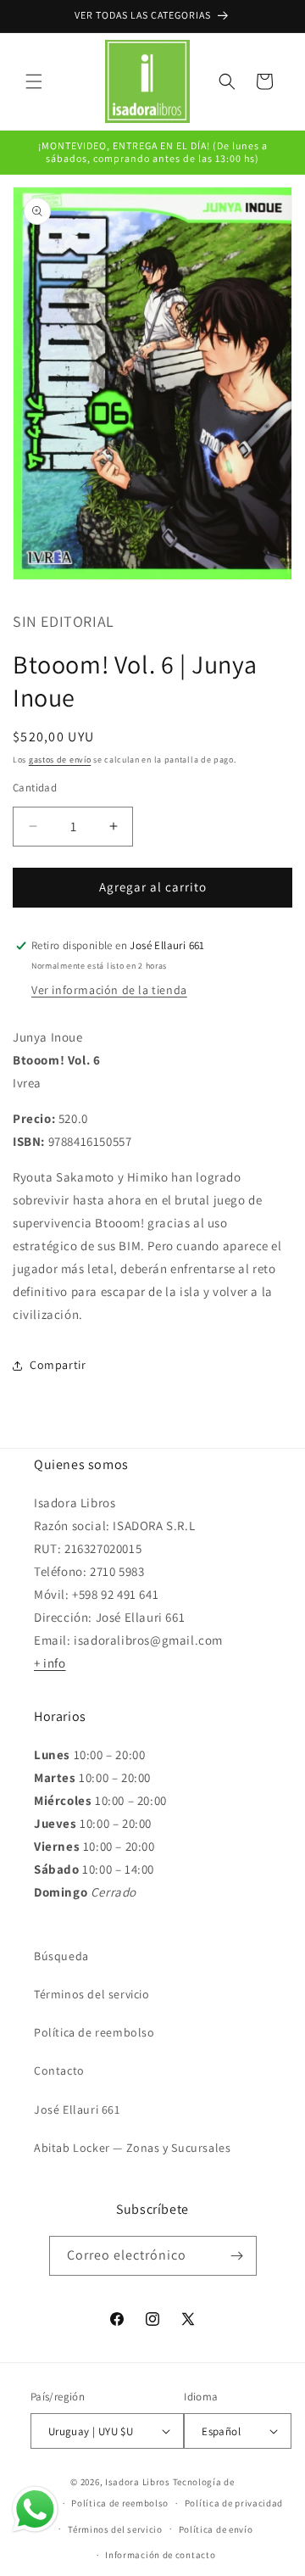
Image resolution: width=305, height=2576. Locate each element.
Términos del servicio (92, 1994)
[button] (34, 81)
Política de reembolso (94, 2032)
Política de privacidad (234, 2503)
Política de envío (216, 2529)
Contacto (59, 2070)
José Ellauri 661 (77, 2109)
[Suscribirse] (237, 2256)
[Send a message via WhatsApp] (35, 2509)
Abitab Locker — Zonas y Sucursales (132, 2148)
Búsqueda (61, 1956)
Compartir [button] (58, 1365)
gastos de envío (60, 760)
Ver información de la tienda (109, 990)
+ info (50, 1663)
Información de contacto (160, 2555)
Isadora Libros (138, 2482)
